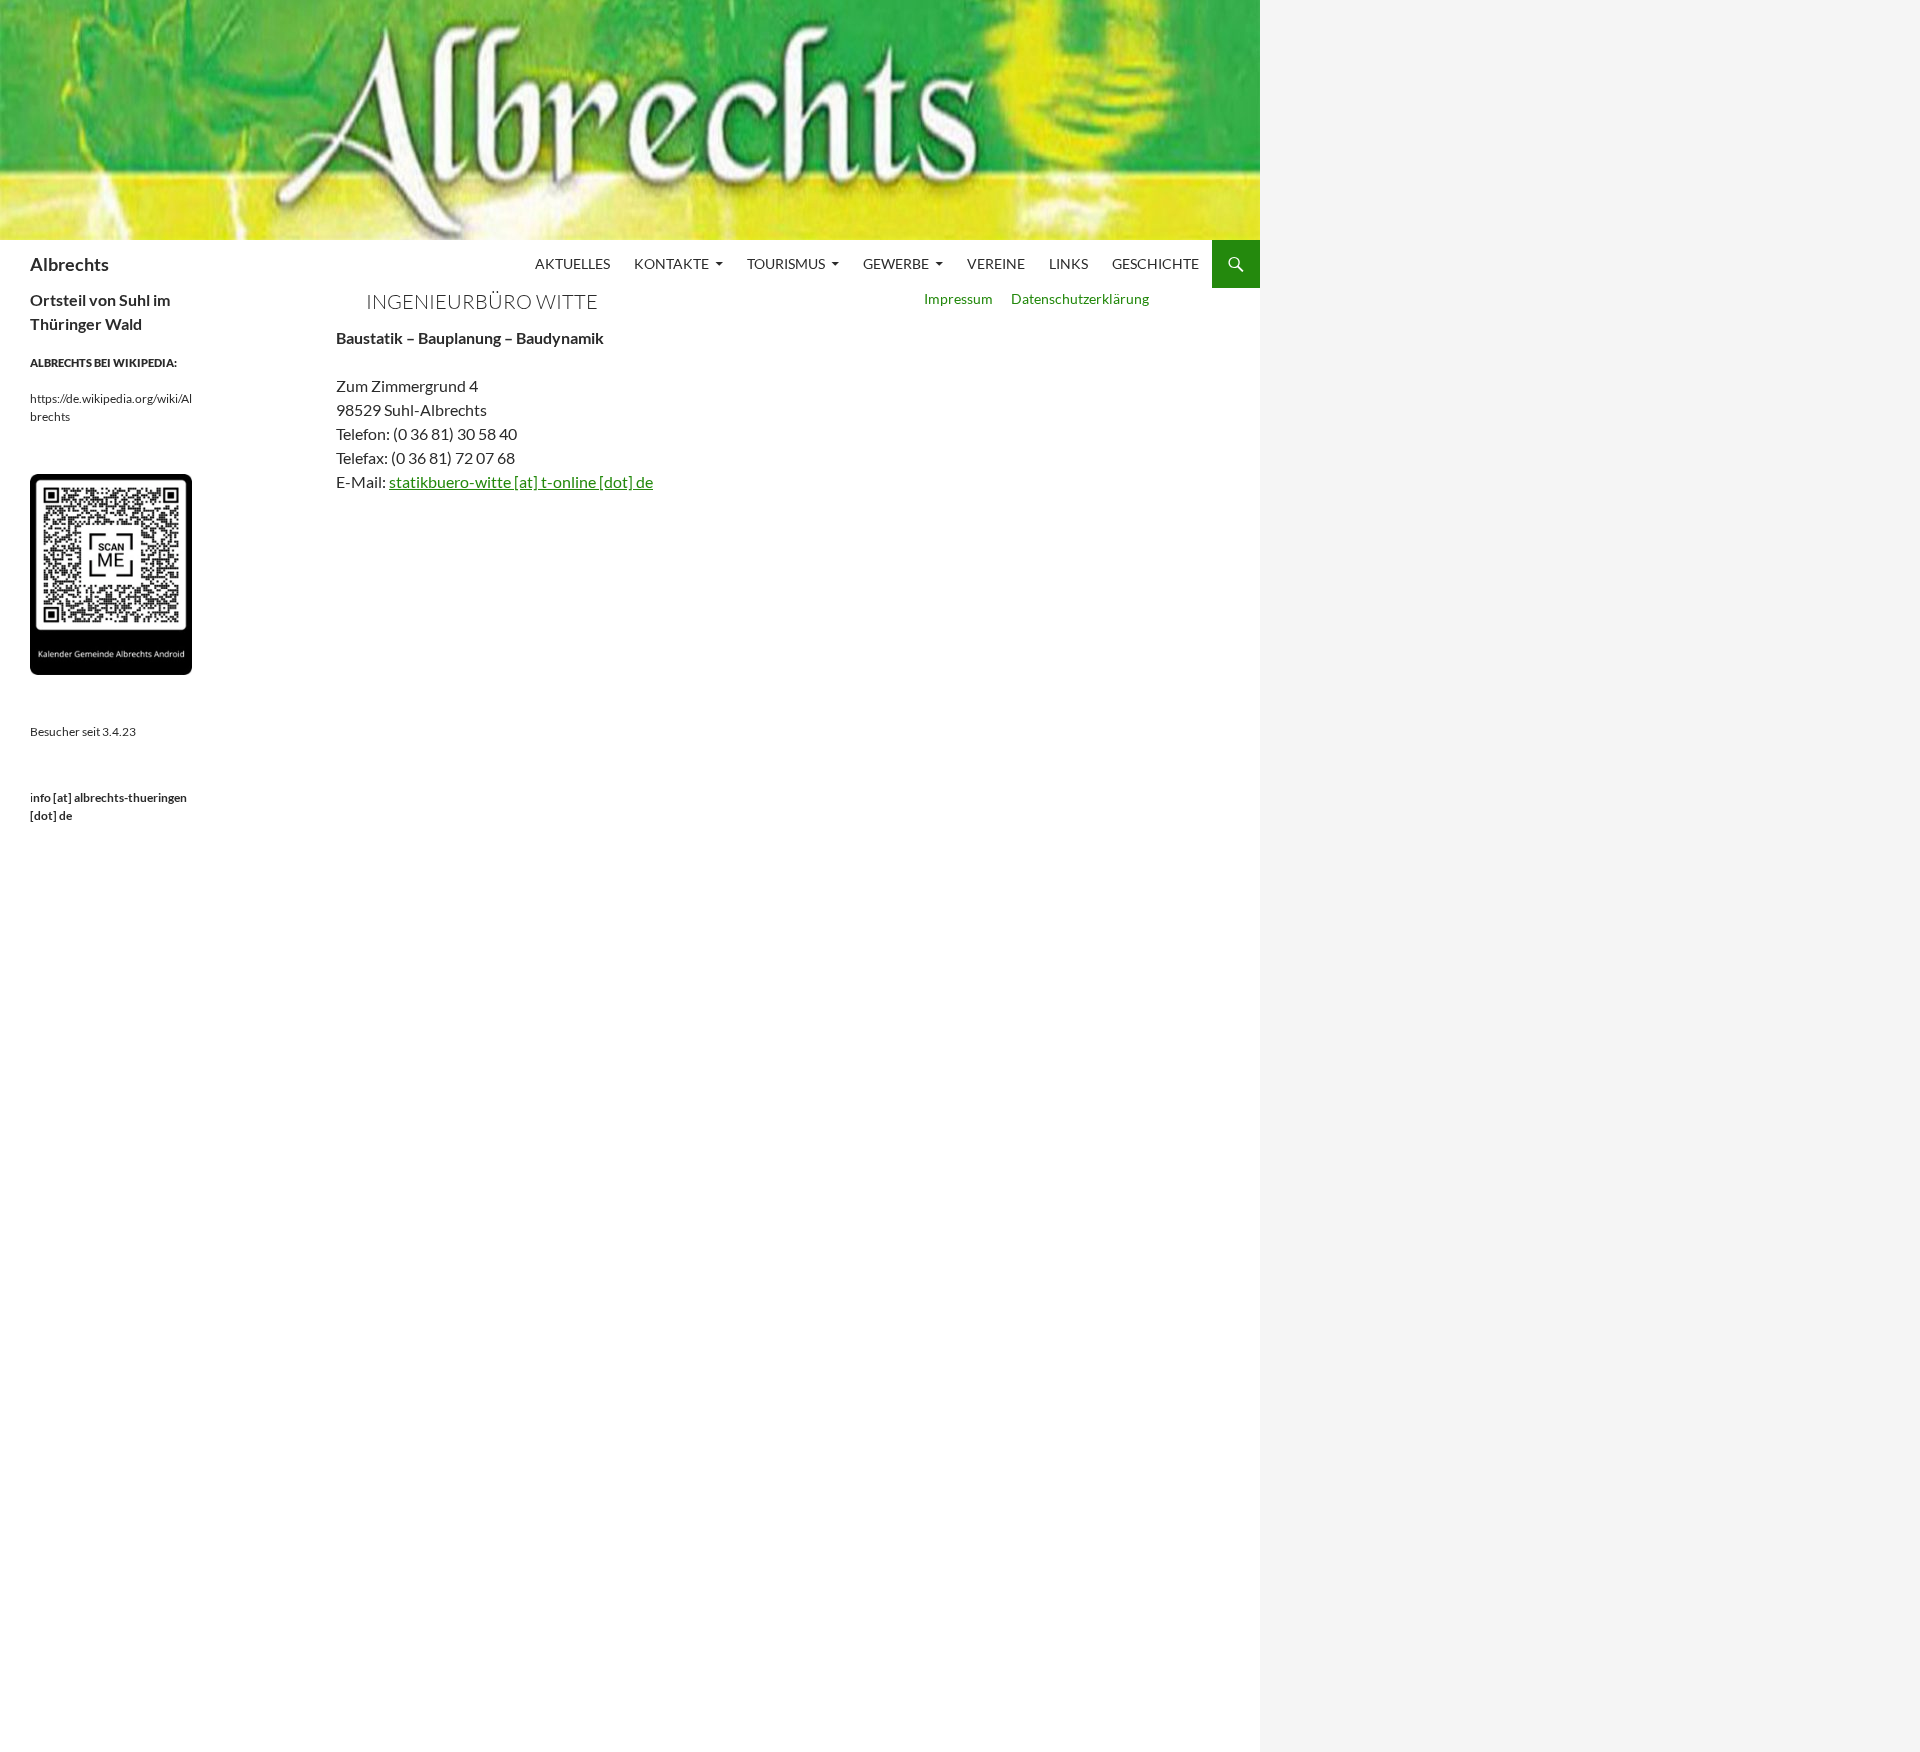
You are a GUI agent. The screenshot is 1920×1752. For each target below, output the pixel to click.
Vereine (996, 264)
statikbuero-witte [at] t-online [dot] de (521, 481)
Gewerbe (896, 264)
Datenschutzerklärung (1078, 298)
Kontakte (671, 264)
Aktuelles (572, 264)
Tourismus (786, 264)
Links (1068, 264)
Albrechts (69, 264)
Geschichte (1155, 264)
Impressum (960, 298)
